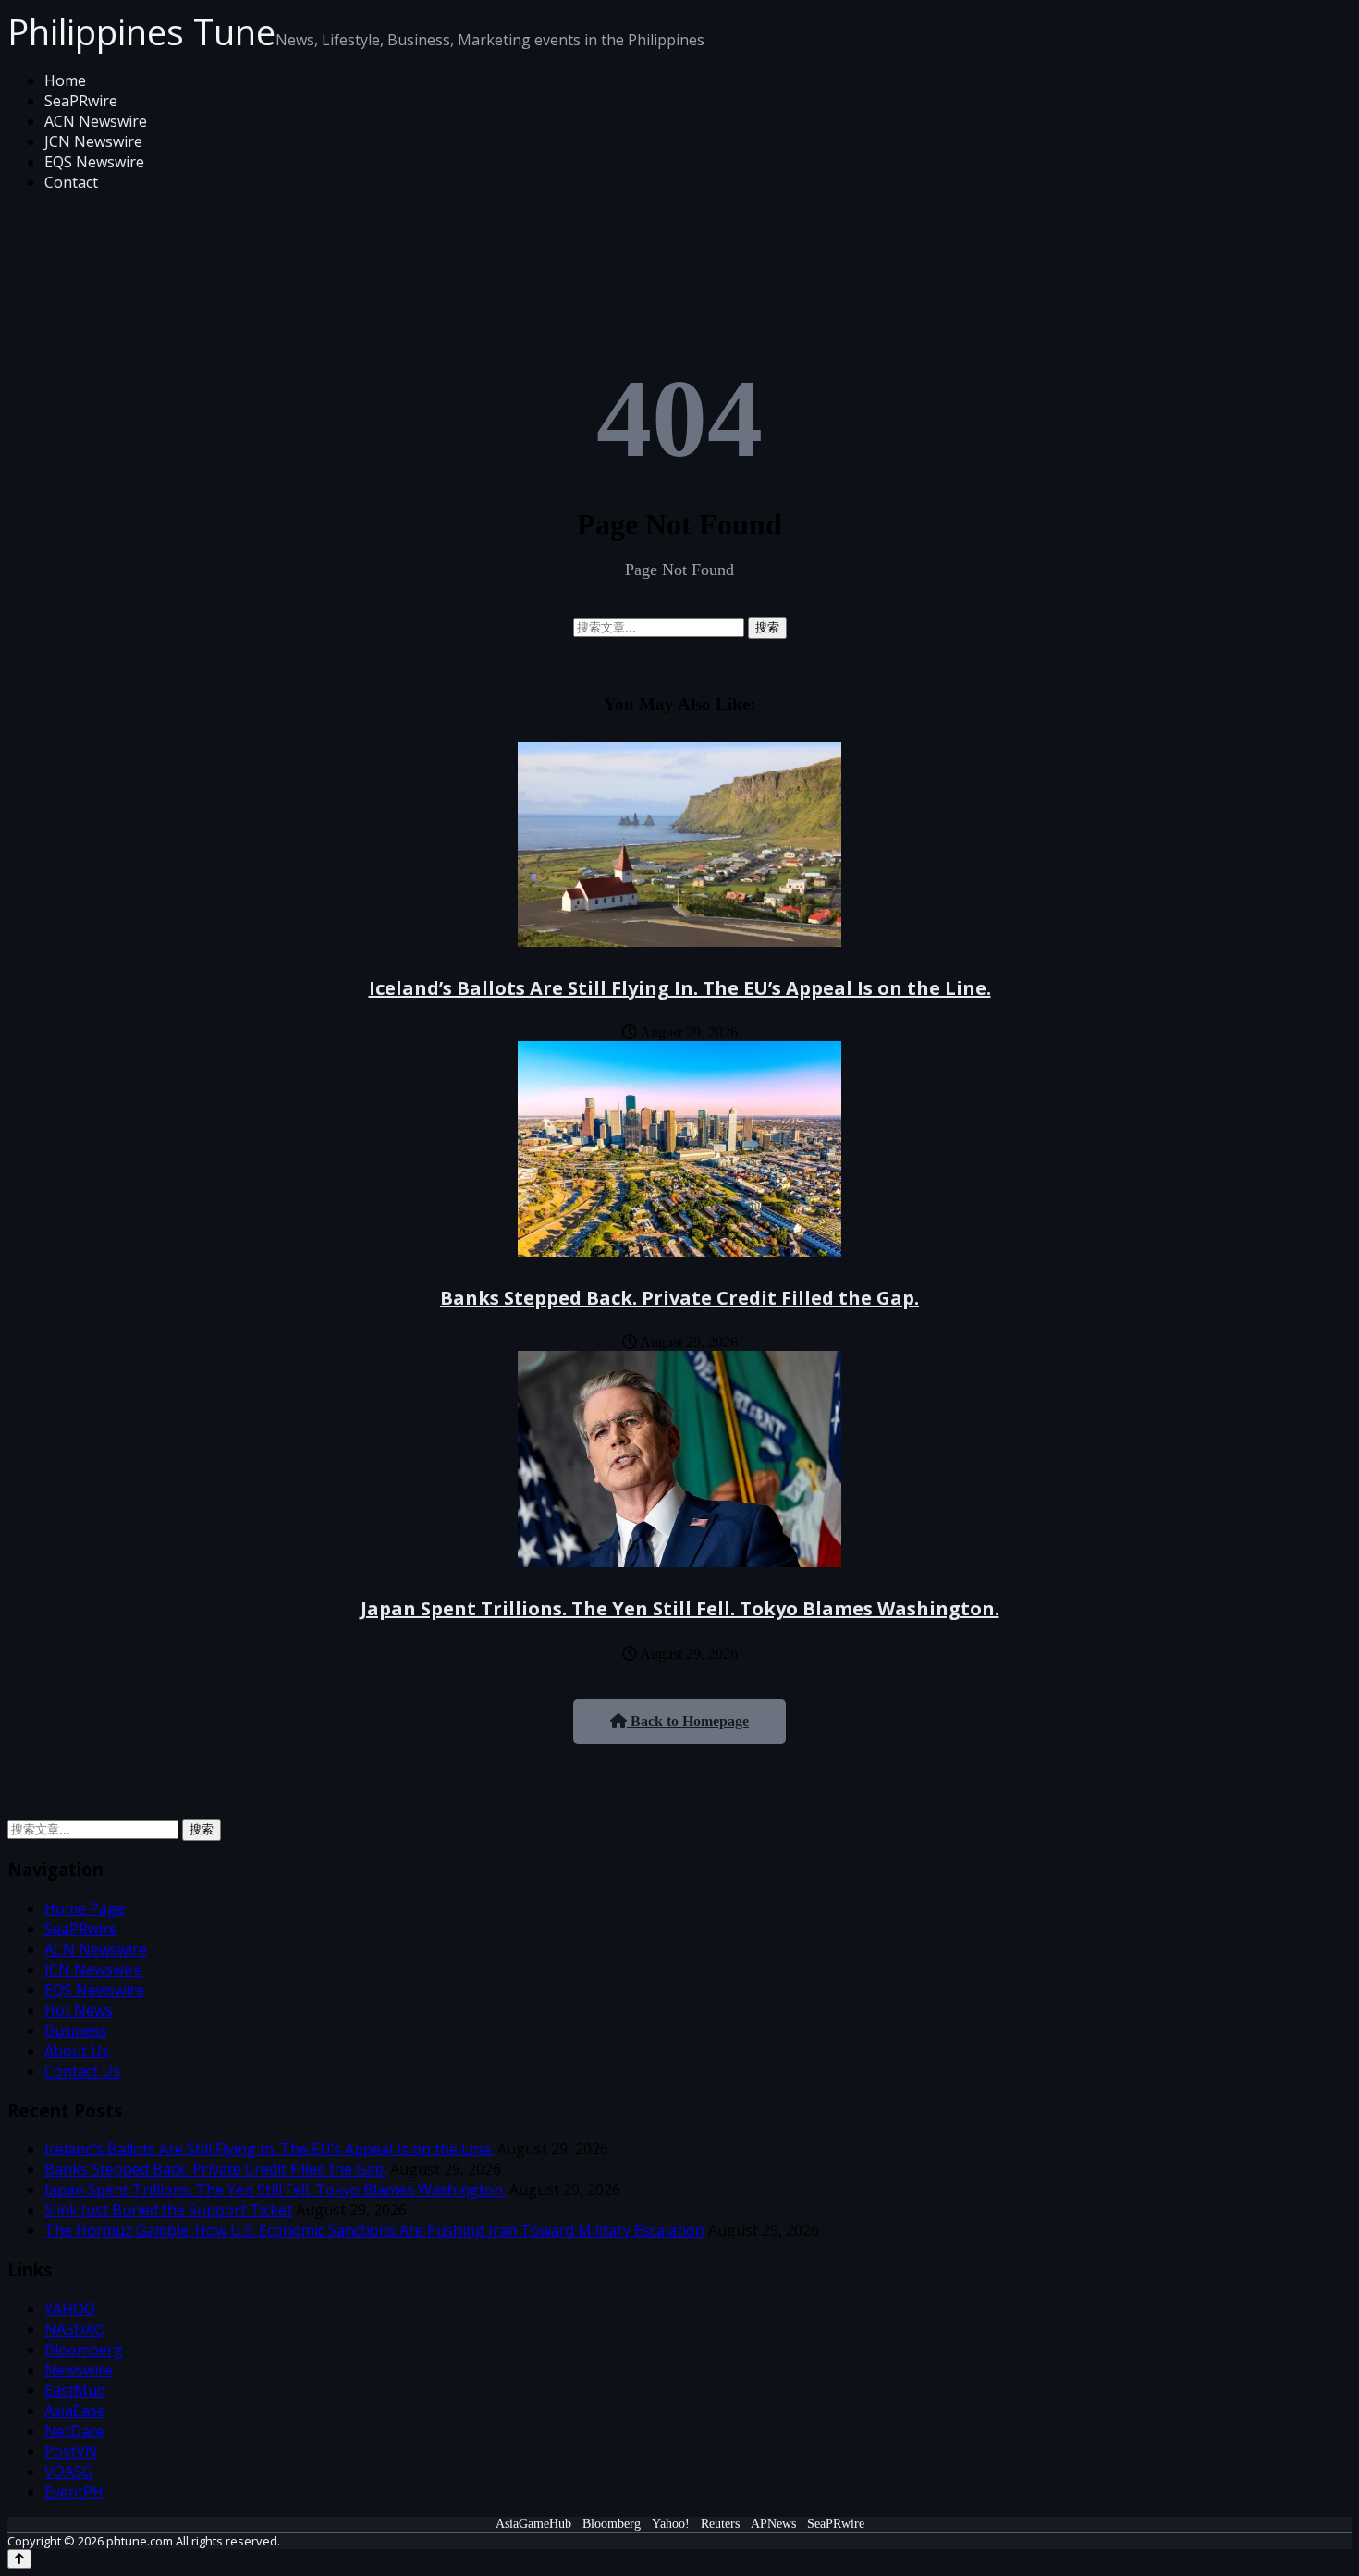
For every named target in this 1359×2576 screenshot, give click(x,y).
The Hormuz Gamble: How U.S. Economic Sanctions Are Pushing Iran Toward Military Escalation (374, 2230)
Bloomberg (84, 2349)
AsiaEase (75, 2410)
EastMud (75, 2390)
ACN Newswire (96, 121)
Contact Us (82, 2071)
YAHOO (70, 2309)
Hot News (79, 2010)
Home (65, 80)
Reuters (720, 2524)
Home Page (85, 1908)
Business (76, 2030)
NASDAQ (75, 2329)
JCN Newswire (93, 141)
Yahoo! (671, 2524)
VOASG (68, 2472)
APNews (773, 2524)
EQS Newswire (94, 162)
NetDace (74, 2431)
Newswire (79, 2370)
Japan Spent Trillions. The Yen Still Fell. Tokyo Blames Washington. (680, 1608)
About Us (77, 2051)
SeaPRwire (81, 101)
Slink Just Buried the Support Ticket (168, 2210)
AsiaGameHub (533, 2524)
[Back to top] (19, 2559)
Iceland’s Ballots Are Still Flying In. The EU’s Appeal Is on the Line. (680, 988)
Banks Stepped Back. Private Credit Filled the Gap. (679, 1298)
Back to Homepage (688, 1721)
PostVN (71, 2451)
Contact (71, 182)
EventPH (74, 2492)
